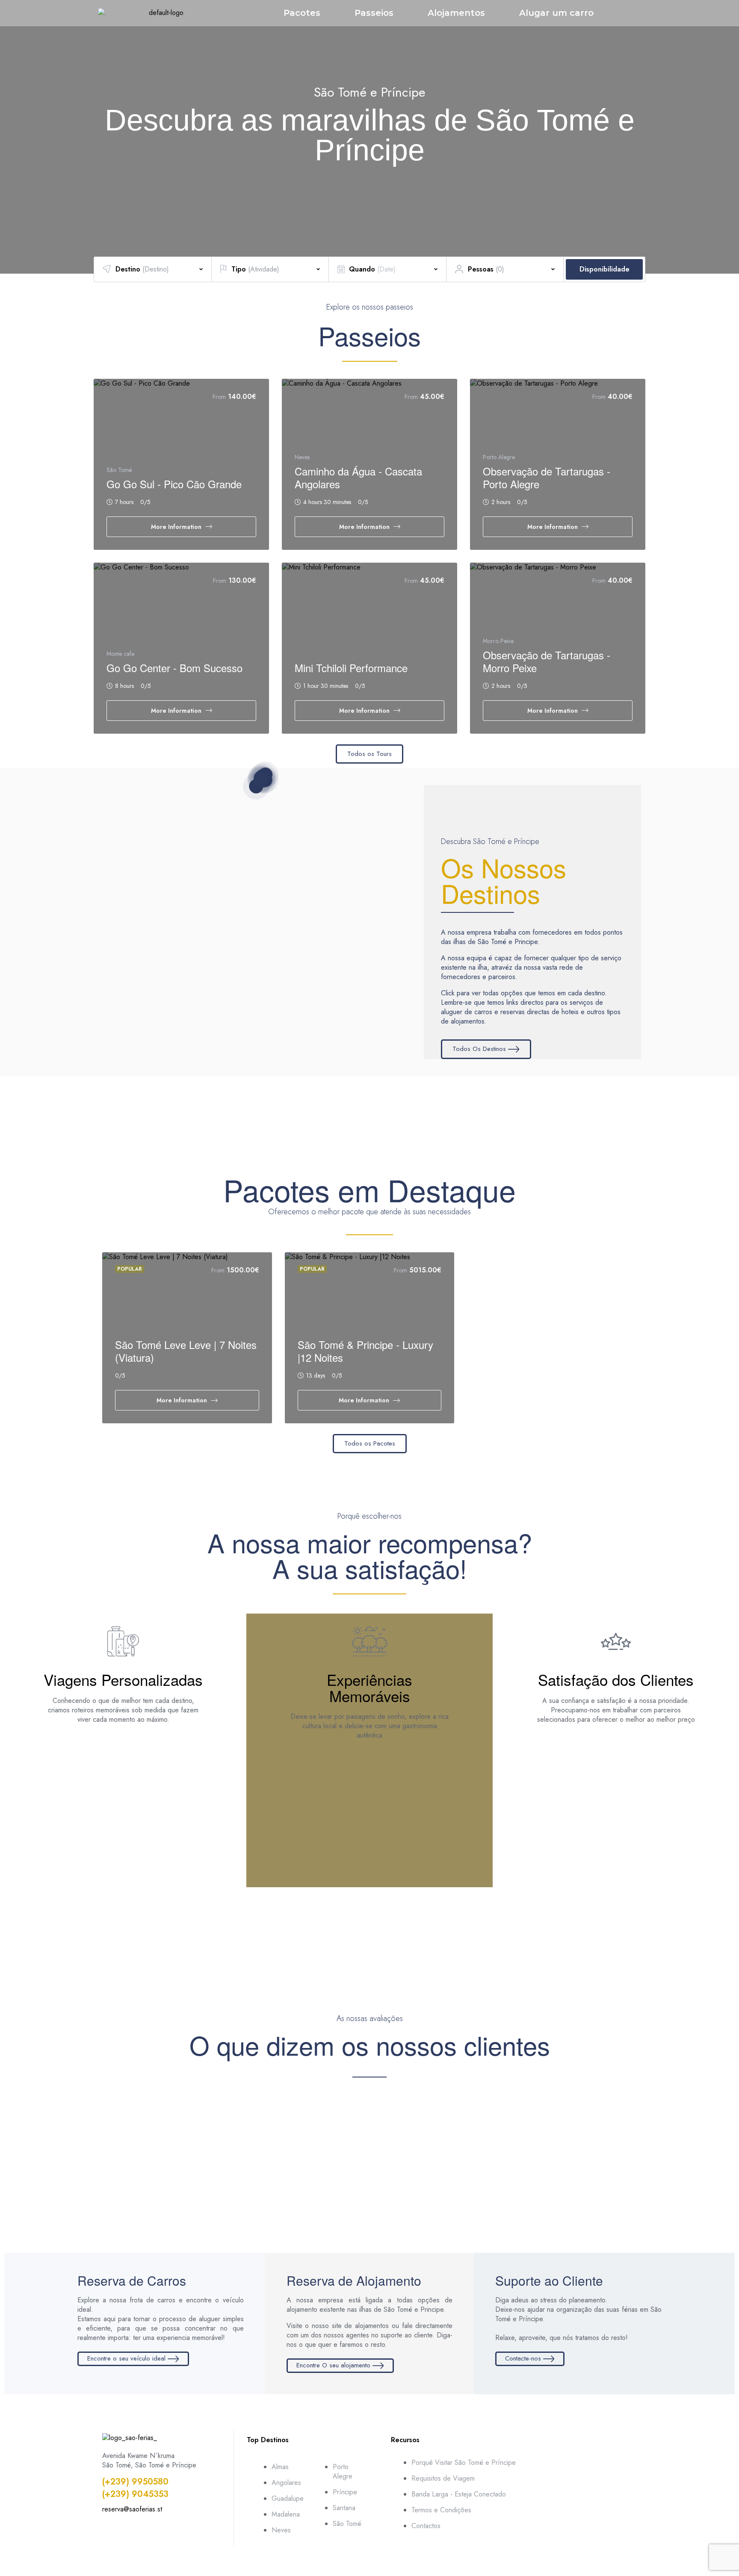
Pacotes (302, 13)
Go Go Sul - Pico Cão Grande (174, 484)
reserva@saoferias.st (132, 2509)
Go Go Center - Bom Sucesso (174, 668)
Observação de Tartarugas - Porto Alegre (547, 477)
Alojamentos (456, 13)
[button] (11, 129)
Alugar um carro (556, 13)
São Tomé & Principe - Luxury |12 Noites (365, 1351)
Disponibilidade (605, 269)
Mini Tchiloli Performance (351, 668)
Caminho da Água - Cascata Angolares (358, 477)
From (219, 397)
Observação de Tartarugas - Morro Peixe (547, 661)
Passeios (374, 13)
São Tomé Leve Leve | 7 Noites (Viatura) (186, 1351)
